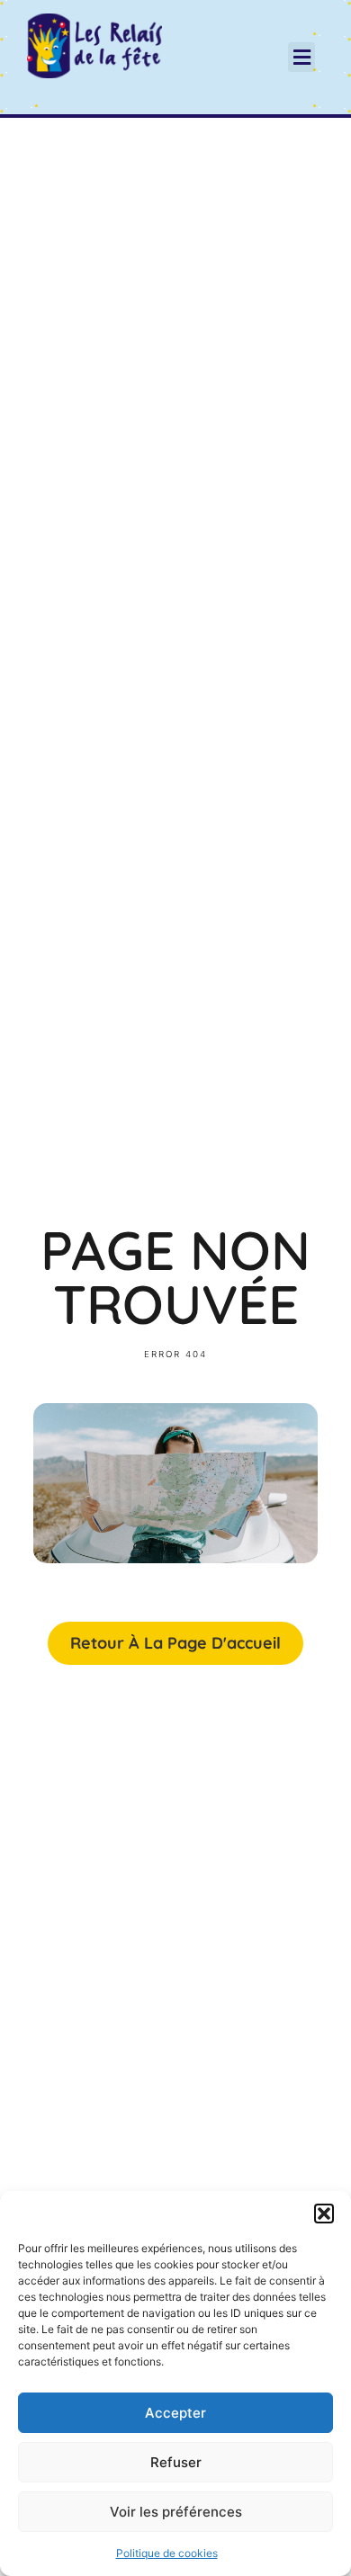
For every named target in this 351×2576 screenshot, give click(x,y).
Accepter (175, 2413)
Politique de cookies (167, 2553)
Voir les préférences (176, 2512)
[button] (324, 2214)
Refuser (176, 2462)
